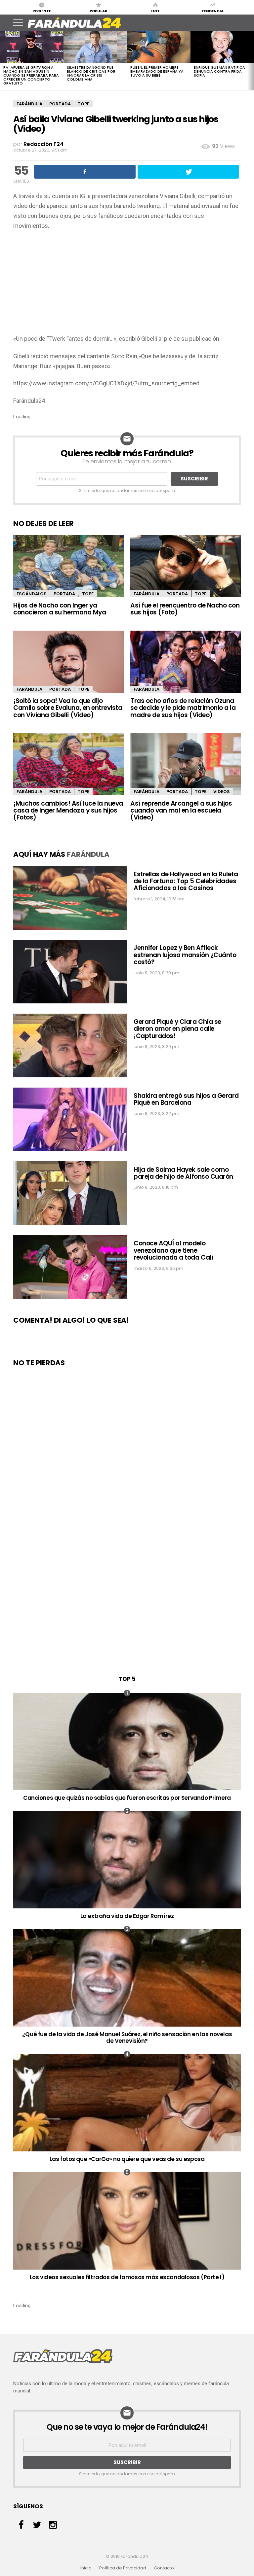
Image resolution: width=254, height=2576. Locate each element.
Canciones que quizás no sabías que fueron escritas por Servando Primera (127, 1798)
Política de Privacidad (123, 2568)
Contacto (164, 2568)
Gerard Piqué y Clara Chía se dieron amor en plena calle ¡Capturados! (177, 1029)
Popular (99, 11)
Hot (155, 11)
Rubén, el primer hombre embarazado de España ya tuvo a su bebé (157, 71)
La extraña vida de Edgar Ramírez (127, 1916)
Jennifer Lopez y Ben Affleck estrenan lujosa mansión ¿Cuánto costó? (185, 955)
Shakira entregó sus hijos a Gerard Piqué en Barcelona (186, 1099)
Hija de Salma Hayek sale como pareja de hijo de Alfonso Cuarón (183, 1173)
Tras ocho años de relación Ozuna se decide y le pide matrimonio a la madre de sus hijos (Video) (183, 708)
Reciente (42, 11)
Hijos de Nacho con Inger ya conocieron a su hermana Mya (60, 609)
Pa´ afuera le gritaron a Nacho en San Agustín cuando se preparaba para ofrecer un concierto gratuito (31, 75)
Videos (222, 792)
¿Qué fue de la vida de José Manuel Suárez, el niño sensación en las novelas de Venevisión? (127, 2037)
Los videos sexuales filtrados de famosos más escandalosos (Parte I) (127, 2277)
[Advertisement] (127, 284)
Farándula (29, 104)
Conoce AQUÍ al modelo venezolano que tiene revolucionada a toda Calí (173, 1250)
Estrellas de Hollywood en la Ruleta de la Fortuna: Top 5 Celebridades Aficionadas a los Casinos (186, 881)
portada (60, 104)
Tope (84, 104)
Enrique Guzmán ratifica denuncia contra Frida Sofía (219, 71)
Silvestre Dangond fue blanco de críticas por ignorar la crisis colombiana (91, 73)
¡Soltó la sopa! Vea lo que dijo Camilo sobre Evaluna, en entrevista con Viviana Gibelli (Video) (68, 708)
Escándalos (32, 594)
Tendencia (212, 11)
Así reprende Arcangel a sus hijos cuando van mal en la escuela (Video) (181, 811)
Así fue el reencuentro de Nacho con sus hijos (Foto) (185, 609)
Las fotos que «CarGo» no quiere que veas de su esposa (127, 2159)
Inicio (86, 2568)
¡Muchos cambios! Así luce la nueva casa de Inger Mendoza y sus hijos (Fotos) (68, 811)
